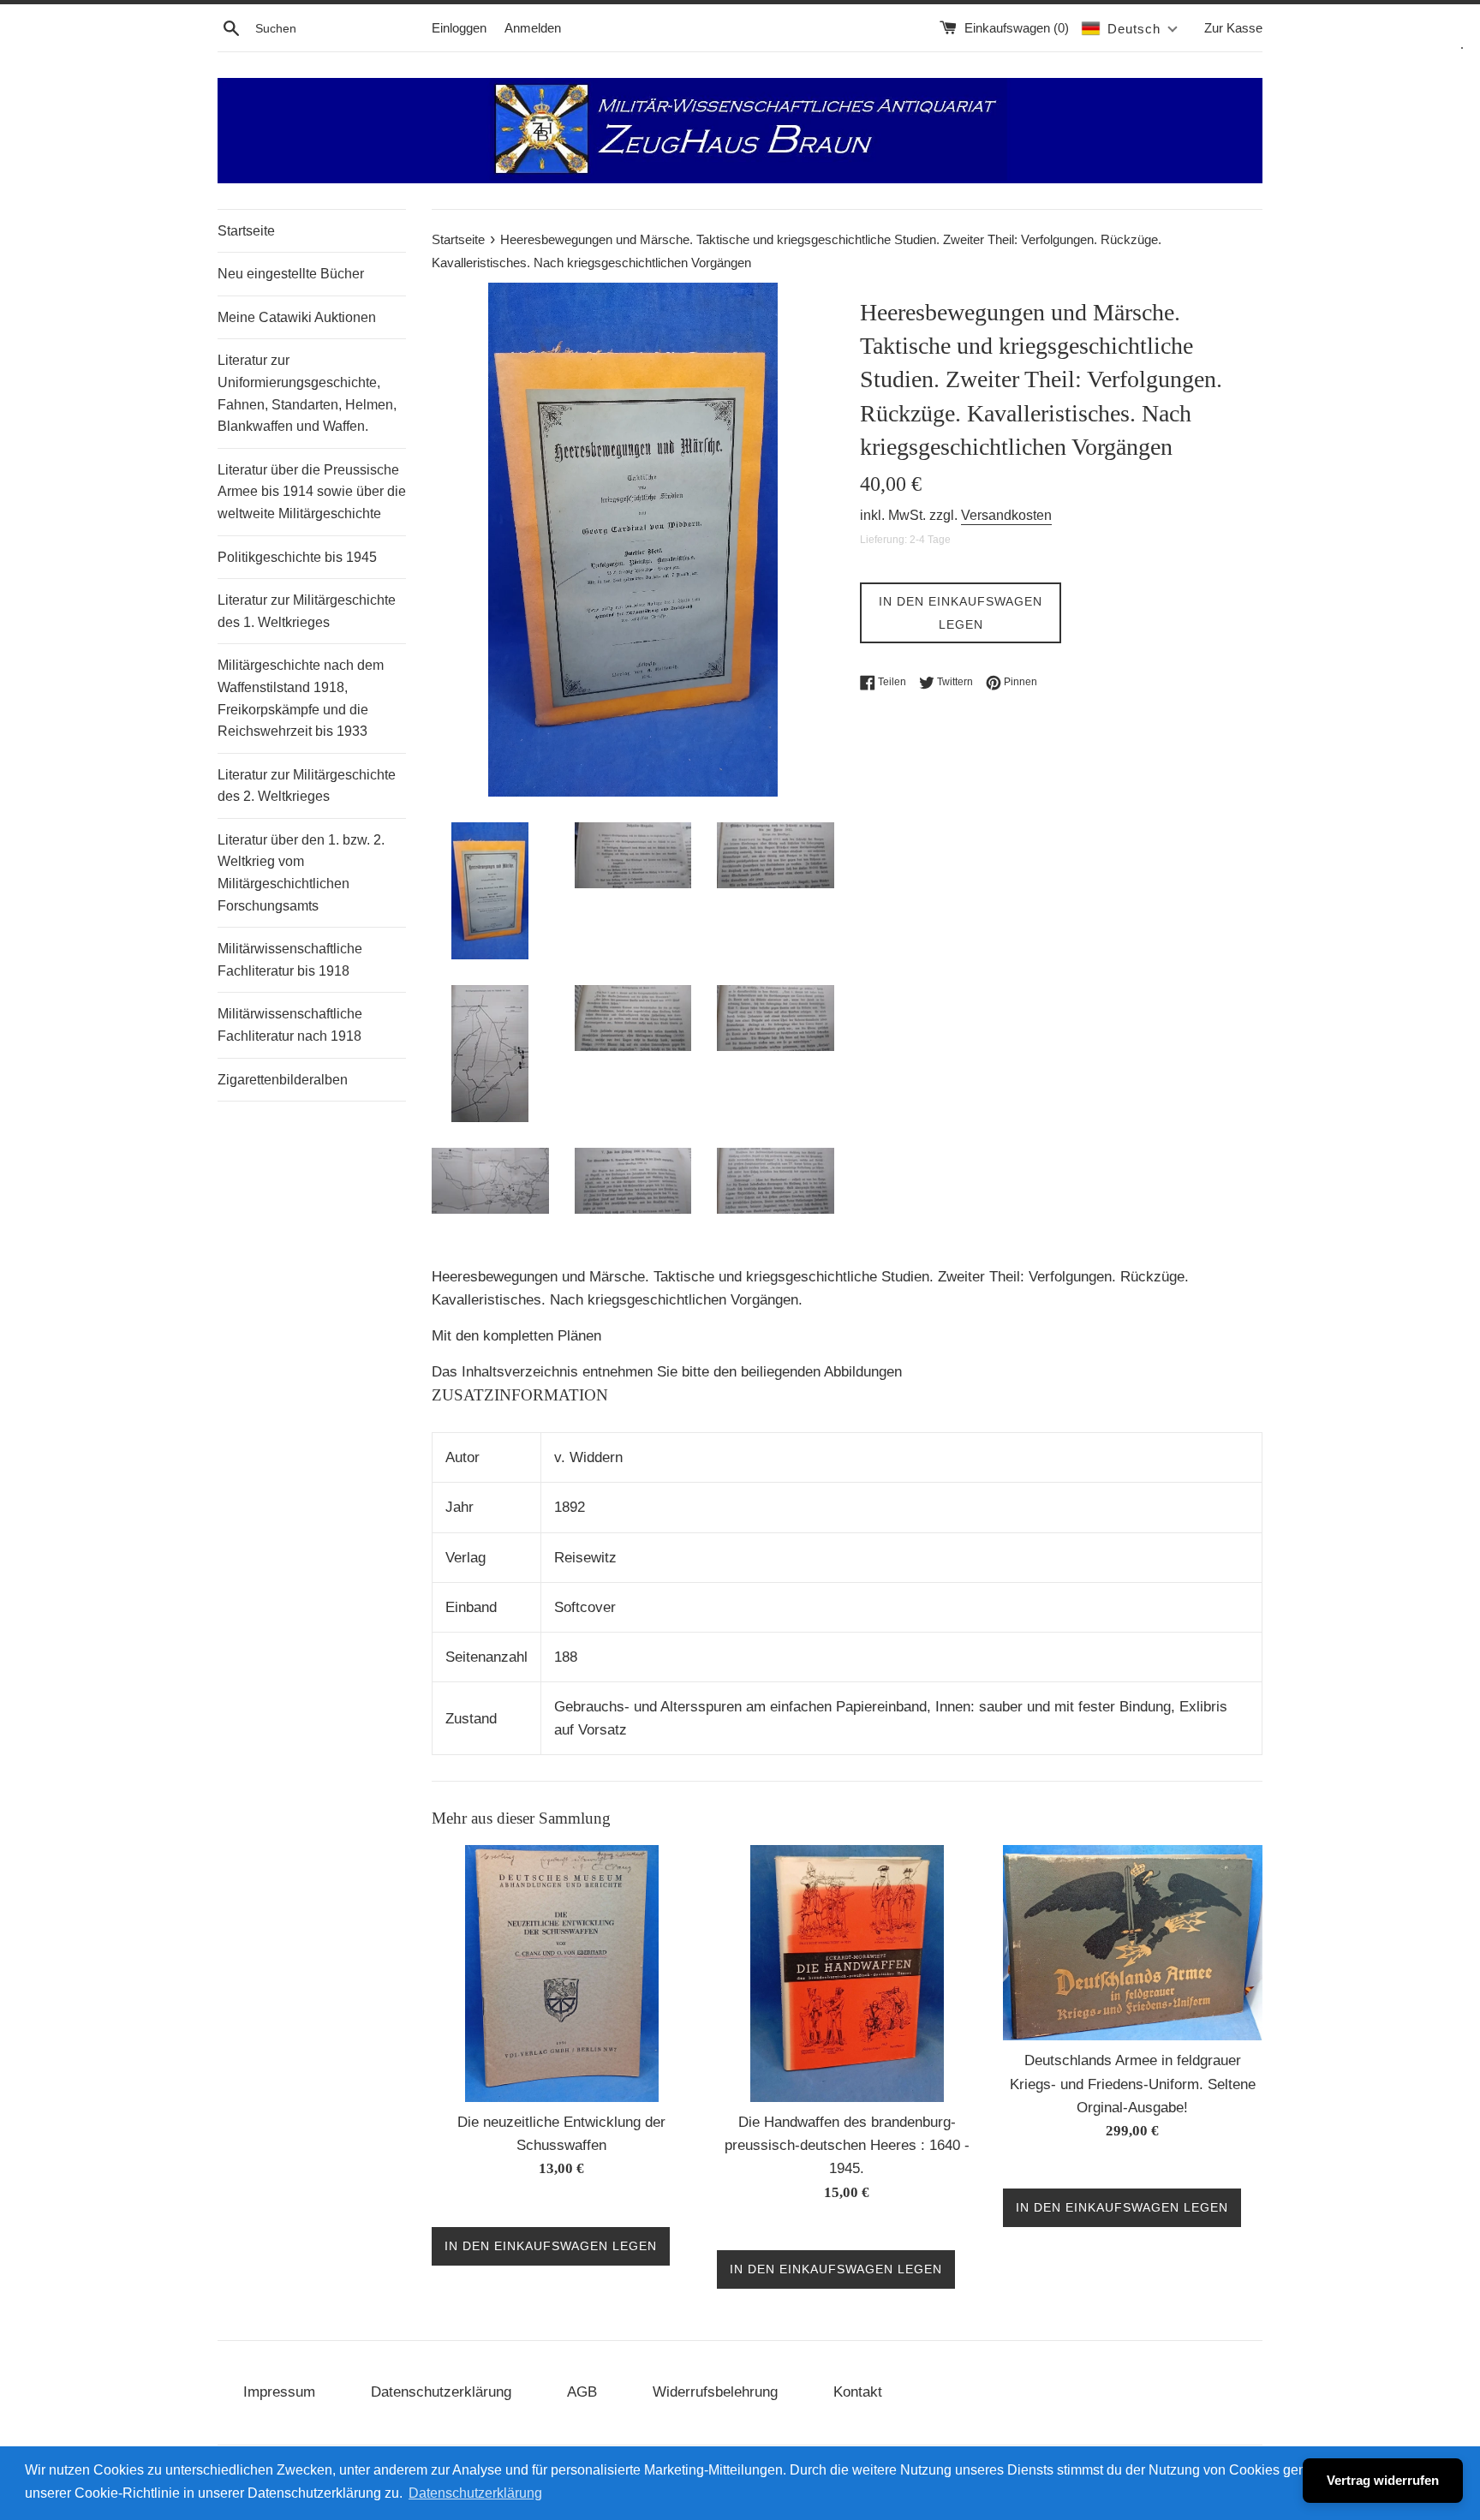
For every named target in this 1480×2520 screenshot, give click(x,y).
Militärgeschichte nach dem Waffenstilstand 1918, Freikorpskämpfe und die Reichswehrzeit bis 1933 (301, 698)
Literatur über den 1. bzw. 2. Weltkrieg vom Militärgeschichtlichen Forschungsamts (301, 873)
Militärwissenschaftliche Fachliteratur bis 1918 (290, 960)
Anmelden (533, 28)
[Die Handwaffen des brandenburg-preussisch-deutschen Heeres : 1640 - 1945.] (847, 1974)
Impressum (279, 2392)
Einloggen (459, 28)
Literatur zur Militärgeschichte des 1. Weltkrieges (307, 611)
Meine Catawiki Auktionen (297, 317)
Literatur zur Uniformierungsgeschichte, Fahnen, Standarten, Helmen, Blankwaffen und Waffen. (307, 393)
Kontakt (858, 2392)
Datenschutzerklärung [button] (475, 2493)
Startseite (246, 231)
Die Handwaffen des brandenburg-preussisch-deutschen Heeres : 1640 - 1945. (847, 2145)
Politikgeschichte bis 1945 (297, 557)
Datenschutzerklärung (441, 2392)
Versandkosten (1006, 515)
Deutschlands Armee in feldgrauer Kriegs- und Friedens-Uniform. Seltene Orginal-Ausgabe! (1133, 2084)
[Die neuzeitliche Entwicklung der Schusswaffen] (562, 1974)
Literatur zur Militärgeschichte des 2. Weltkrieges (307, 786)
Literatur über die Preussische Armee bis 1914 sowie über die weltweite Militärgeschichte (312, 492)
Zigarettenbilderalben (283, 1080)
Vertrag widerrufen (1383, 2480)
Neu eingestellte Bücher (291, 274)
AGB (582, 2392)
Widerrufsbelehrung (715, 2392)
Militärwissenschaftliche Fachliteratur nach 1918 (290, 1025)
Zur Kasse (1233, 28)
